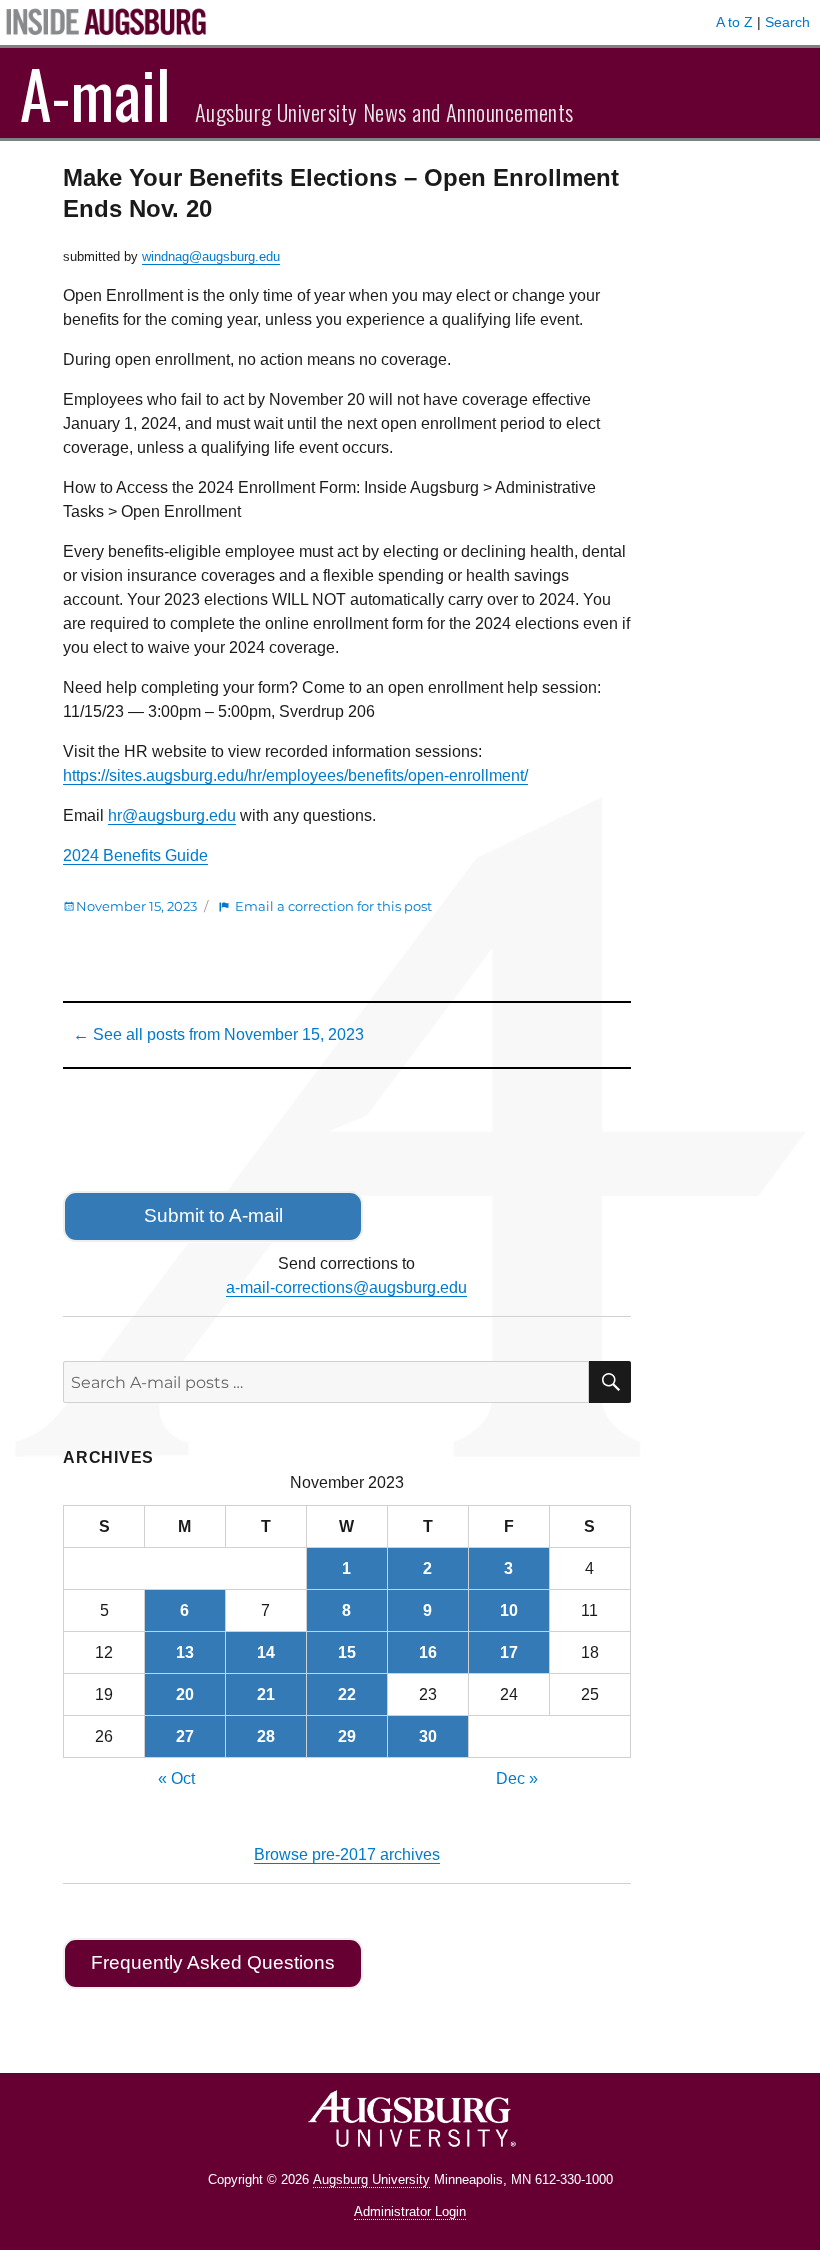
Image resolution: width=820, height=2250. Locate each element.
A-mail (95, 93)
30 (428, 1736)
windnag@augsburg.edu (211, 256)
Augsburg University (371, 2179)
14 (266, 1652)
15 (347, 1652)
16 (428, 1652)
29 (347, 1736)
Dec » (517, 1778)
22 (347, 1694)
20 (185, 1694)
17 (509, 1652)
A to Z (734, 22)
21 (266, 1694)
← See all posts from (218, 1034)
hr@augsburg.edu (172, 815)
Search (787, 22)
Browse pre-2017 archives (347, 1854)
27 (185, 1736)
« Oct (176, 1778)
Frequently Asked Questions (213, 1962)
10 (509, 1610)
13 (185, 1652)
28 (266, 1736)
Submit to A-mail (213, 1215)
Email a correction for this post (333, 906)
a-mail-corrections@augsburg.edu (346, 1287)
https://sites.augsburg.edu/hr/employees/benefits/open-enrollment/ (295, 775)
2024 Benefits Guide (135, 855)
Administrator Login (410, 2211)
